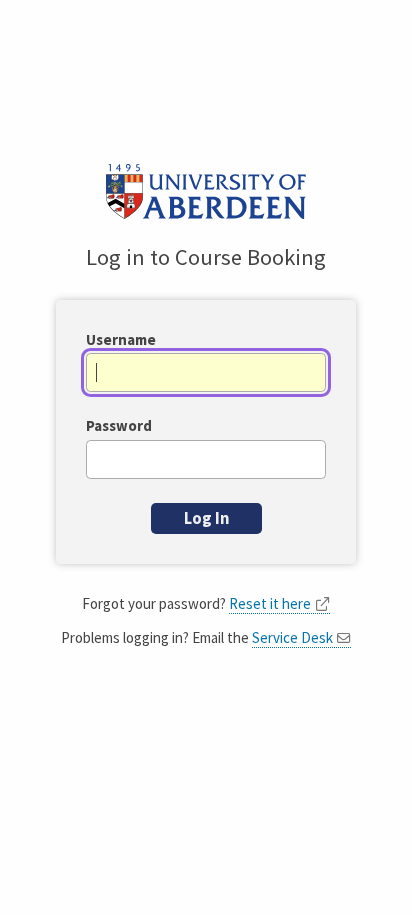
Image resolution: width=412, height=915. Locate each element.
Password (119, 425)
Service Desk (292, 637)
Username (121, 339)
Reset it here (270, 603)
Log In (206, 518)
